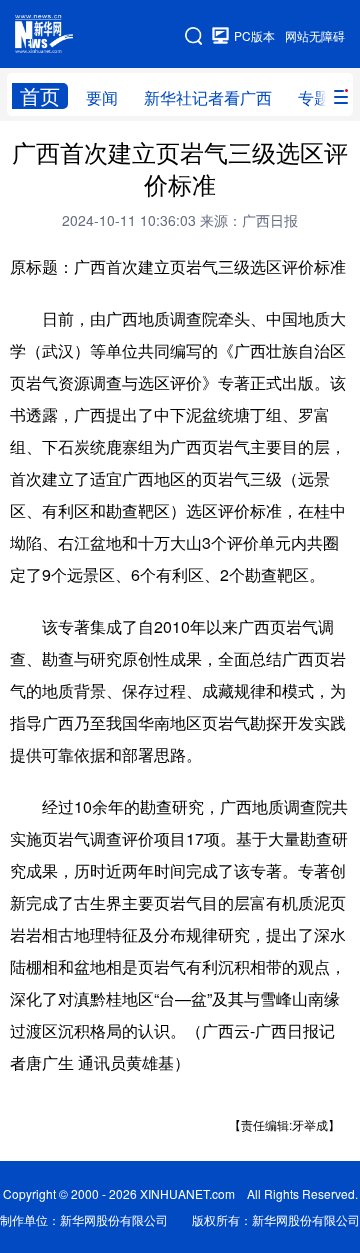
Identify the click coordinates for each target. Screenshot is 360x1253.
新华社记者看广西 (208, 97)
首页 (40, 96)
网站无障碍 (315, 35)
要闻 (102, 97)
